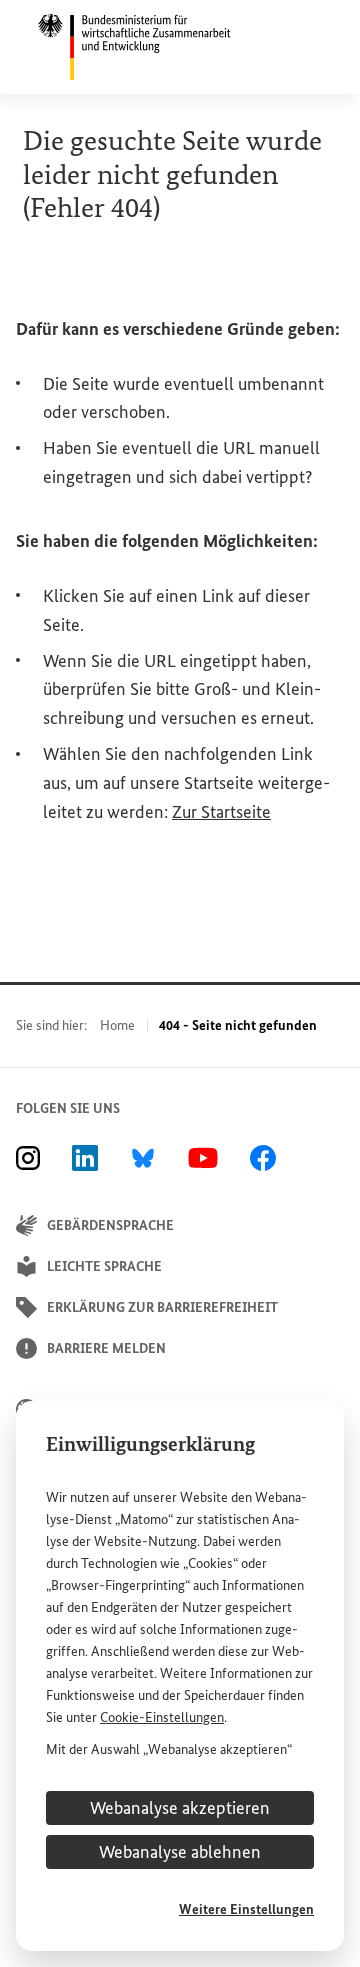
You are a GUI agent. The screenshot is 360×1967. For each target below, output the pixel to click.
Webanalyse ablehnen (180, 1852)
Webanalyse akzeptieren (180, 1808)
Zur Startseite (221, 812)
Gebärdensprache (110, 1225)
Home (117, 1025)
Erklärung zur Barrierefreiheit (162, 1307)
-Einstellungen (162, 1717)
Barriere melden (106, 1348)
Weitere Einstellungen (246, 1909)
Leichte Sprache (104, 1266)
